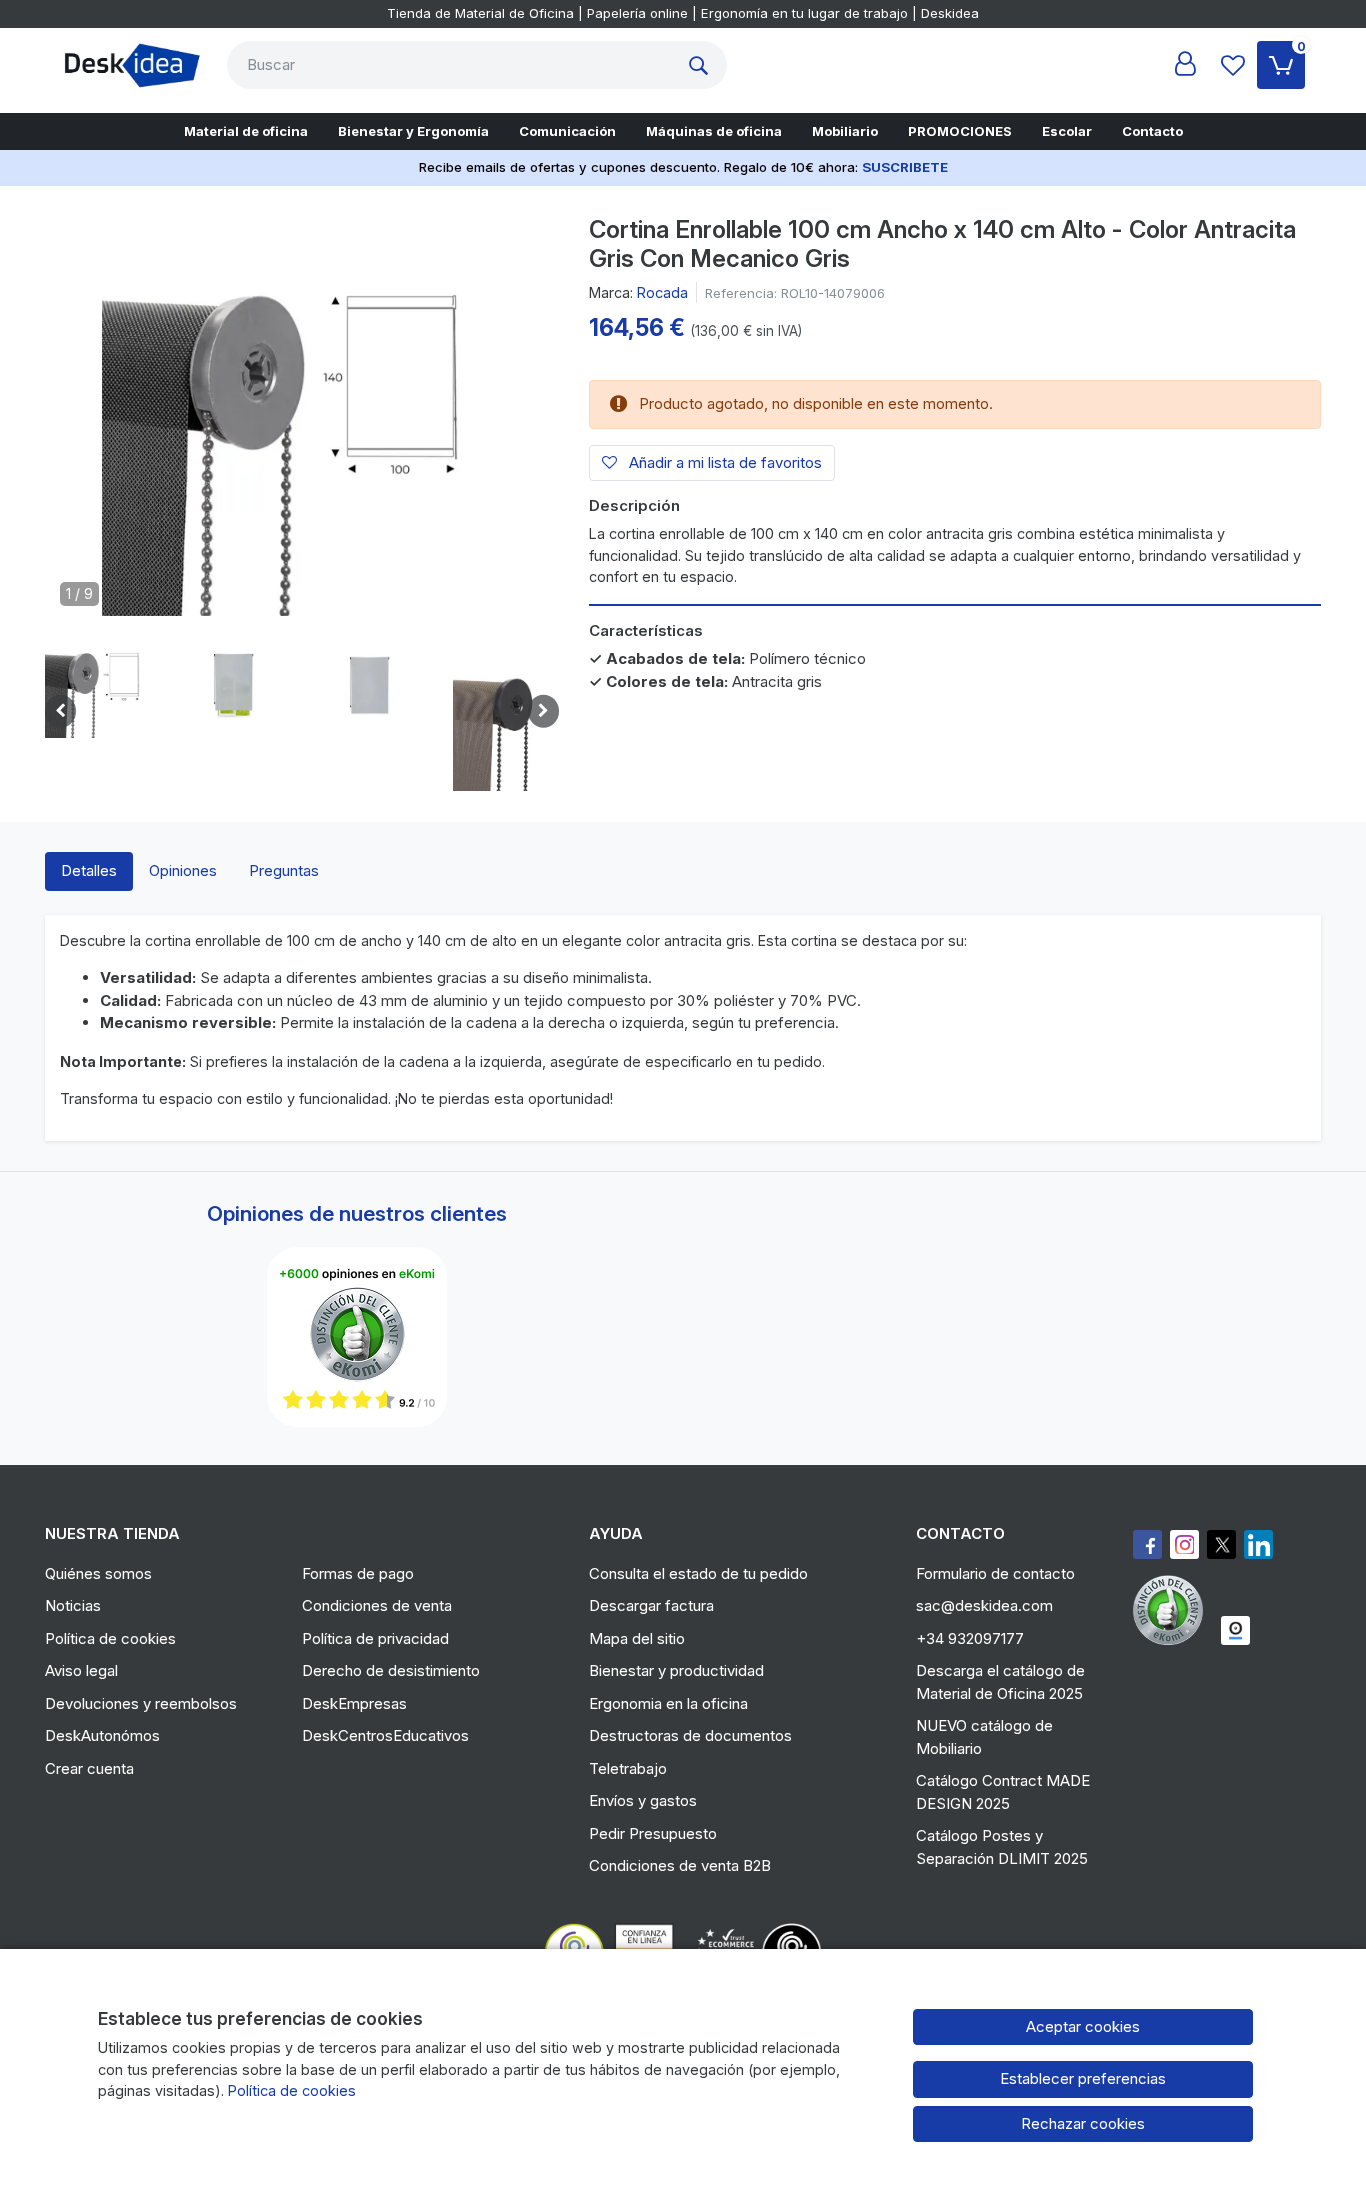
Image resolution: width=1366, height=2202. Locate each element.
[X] (1221, 1544)
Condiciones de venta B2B (680, 1865)
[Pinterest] (1173, 1610)
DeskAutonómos (102, 1735)
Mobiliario (845, 131)
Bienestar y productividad (676, 1670)
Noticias (73, 1605)
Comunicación (567, 131)
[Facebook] (1147, 1544)
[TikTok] (1258, 1544)
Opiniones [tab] (183, 870)
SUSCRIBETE (905, 167)
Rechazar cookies (1083, 2123)
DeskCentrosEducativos (385, 1735)
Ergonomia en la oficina (668, 1703)
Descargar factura (651, 1605)
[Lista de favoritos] (1233, 65)
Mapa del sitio (637, 1638)
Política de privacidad (375, 1638)
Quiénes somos (98, 1573)
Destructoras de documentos (690, 1735)
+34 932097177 (970, 1638)
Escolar (1067, 131)
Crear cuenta (89, 1768)
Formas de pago (358, 1573)
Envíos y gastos (643, 1800)
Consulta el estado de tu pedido (698, 1573)
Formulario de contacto (995, 1573)
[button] (98, 685)
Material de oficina (246, 131)
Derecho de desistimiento (391, 1670)
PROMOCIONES (960, 131)
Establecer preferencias (1083, 2078)
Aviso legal (81, 1670)
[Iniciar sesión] (1185, 65)
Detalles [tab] (89, 870)
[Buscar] (703, 65)
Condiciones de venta (377, 1605)
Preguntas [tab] (284, 870)
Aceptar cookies (1083, 2026)
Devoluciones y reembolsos (141, 1703)
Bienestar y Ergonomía (413, 131)
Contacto (1152, 131)
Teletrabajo (628, 1768)
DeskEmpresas (354, 1703)
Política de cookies (110, 1638)
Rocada (662, 292)
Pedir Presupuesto (653, 1833)
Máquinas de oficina (714, 131)
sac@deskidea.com (984, 1605)
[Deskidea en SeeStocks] (1235, 1630)
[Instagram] (1184, 1544)
